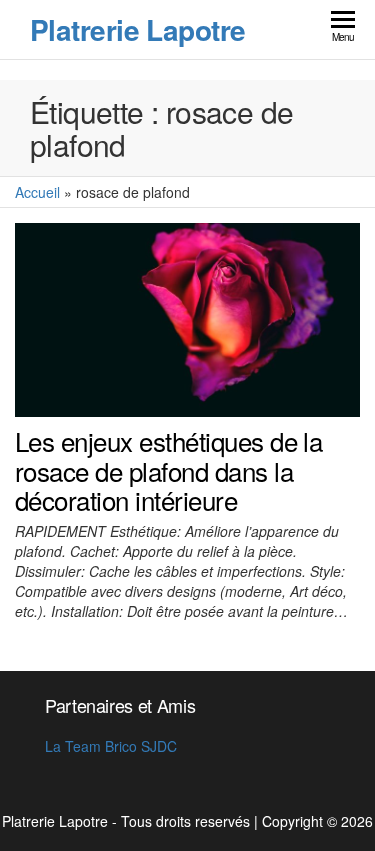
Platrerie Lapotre (137, 29)
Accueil (37, 192)
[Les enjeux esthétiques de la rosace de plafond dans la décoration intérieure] (187, 318)
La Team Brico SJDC (111, 746)
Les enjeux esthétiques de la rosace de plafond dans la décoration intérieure (168, 470)
